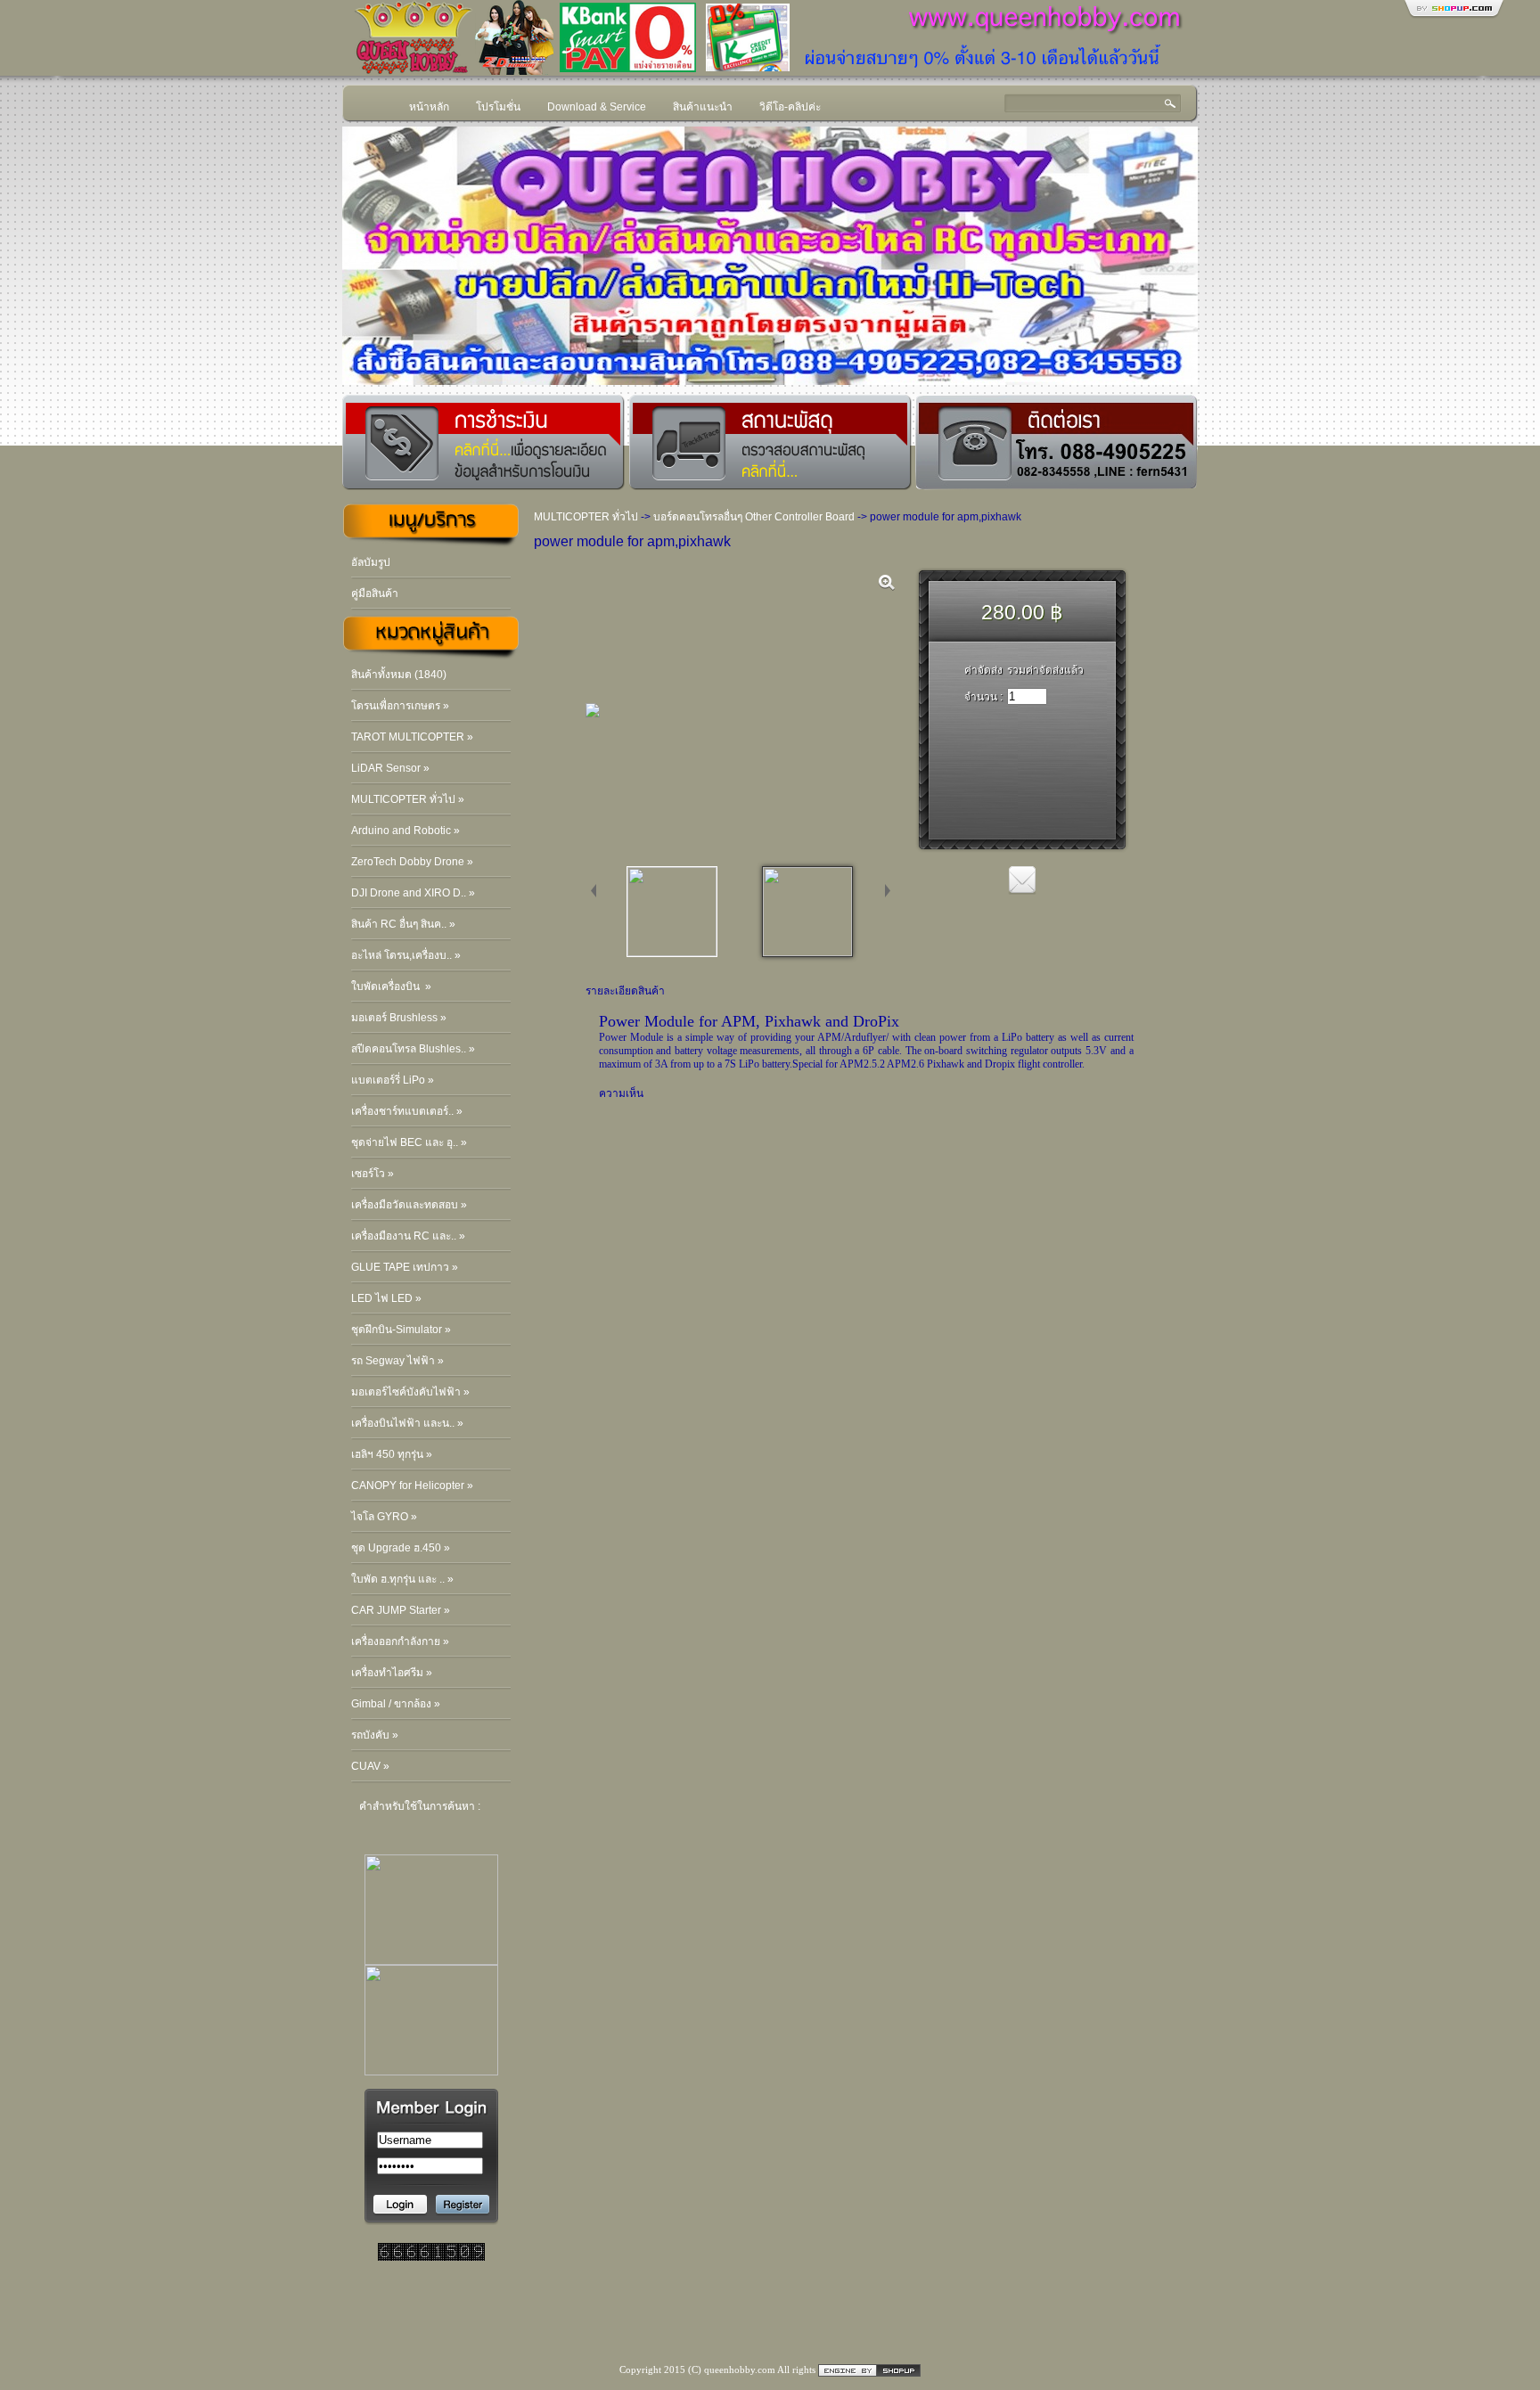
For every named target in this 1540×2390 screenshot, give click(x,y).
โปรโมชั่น (498, 107)
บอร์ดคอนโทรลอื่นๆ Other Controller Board (754, 517)
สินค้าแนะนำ (703, 107)
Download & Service (597, 107)
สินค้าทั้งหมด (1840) (399, 675)
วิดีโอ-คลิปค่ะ (790, 107)
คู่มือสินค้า (375, 593)
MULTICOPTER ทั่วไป (586, 517)
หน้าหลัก (429, 107)
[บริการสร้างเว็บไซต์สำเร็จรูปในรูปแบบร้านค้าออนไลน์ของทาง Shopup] (869, 2370)
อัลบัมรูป (371, 562)
